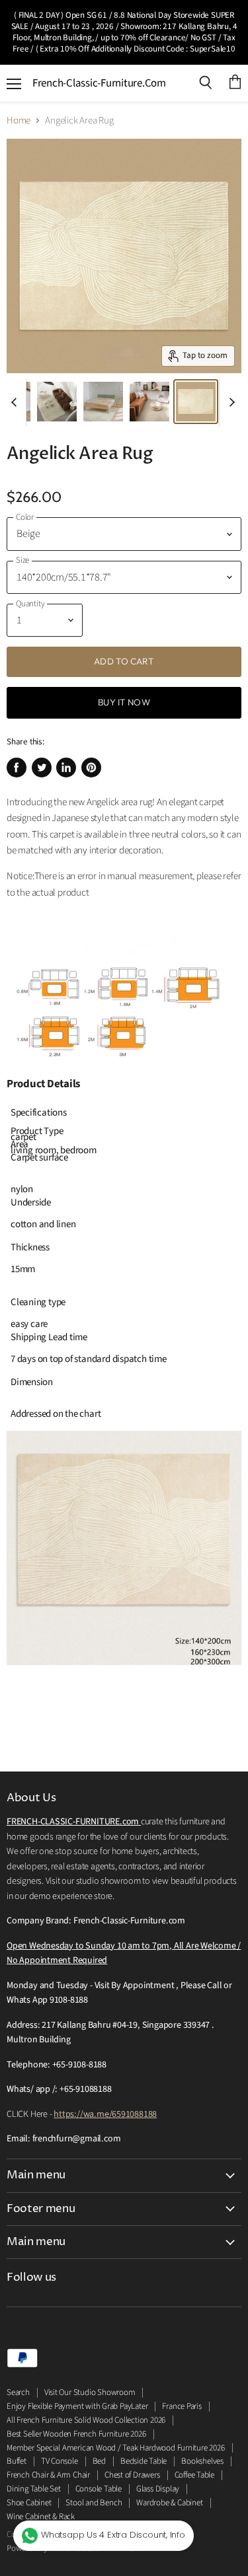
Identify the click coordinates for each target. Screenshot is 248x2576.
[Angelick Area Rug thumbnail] (57, 402)
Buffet (17, 2461)
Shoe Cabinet (29, 2503)
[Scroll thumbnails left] (16, 403)
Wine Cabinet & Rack (41, 2517)
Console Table (99, 2489)
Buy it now (124, 702)
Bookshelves (202, 2461)
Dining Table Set (34, 2489)
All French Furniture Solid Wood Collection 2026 (86, 2420)
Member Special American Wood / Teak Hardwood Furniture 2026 (116, 2448)
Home (19, 121)
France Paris (182, 2406)
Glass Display (158, 2489)
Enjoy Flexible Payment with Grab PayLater (77, 2406)
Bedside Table (144, 2461)
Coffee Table (194, 2475)
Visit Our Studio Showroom (90, 2392)
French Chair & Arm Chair (48, 2475)
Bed (99, 2461)
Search (18, 2392)
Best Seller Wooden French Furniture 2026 (76, 2434)
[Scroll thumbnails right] (229, 403)
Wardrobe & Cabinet (169, 2503)
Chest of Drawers (132, 2475)
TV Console (60, 2461)
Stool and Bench (94, 2503)
